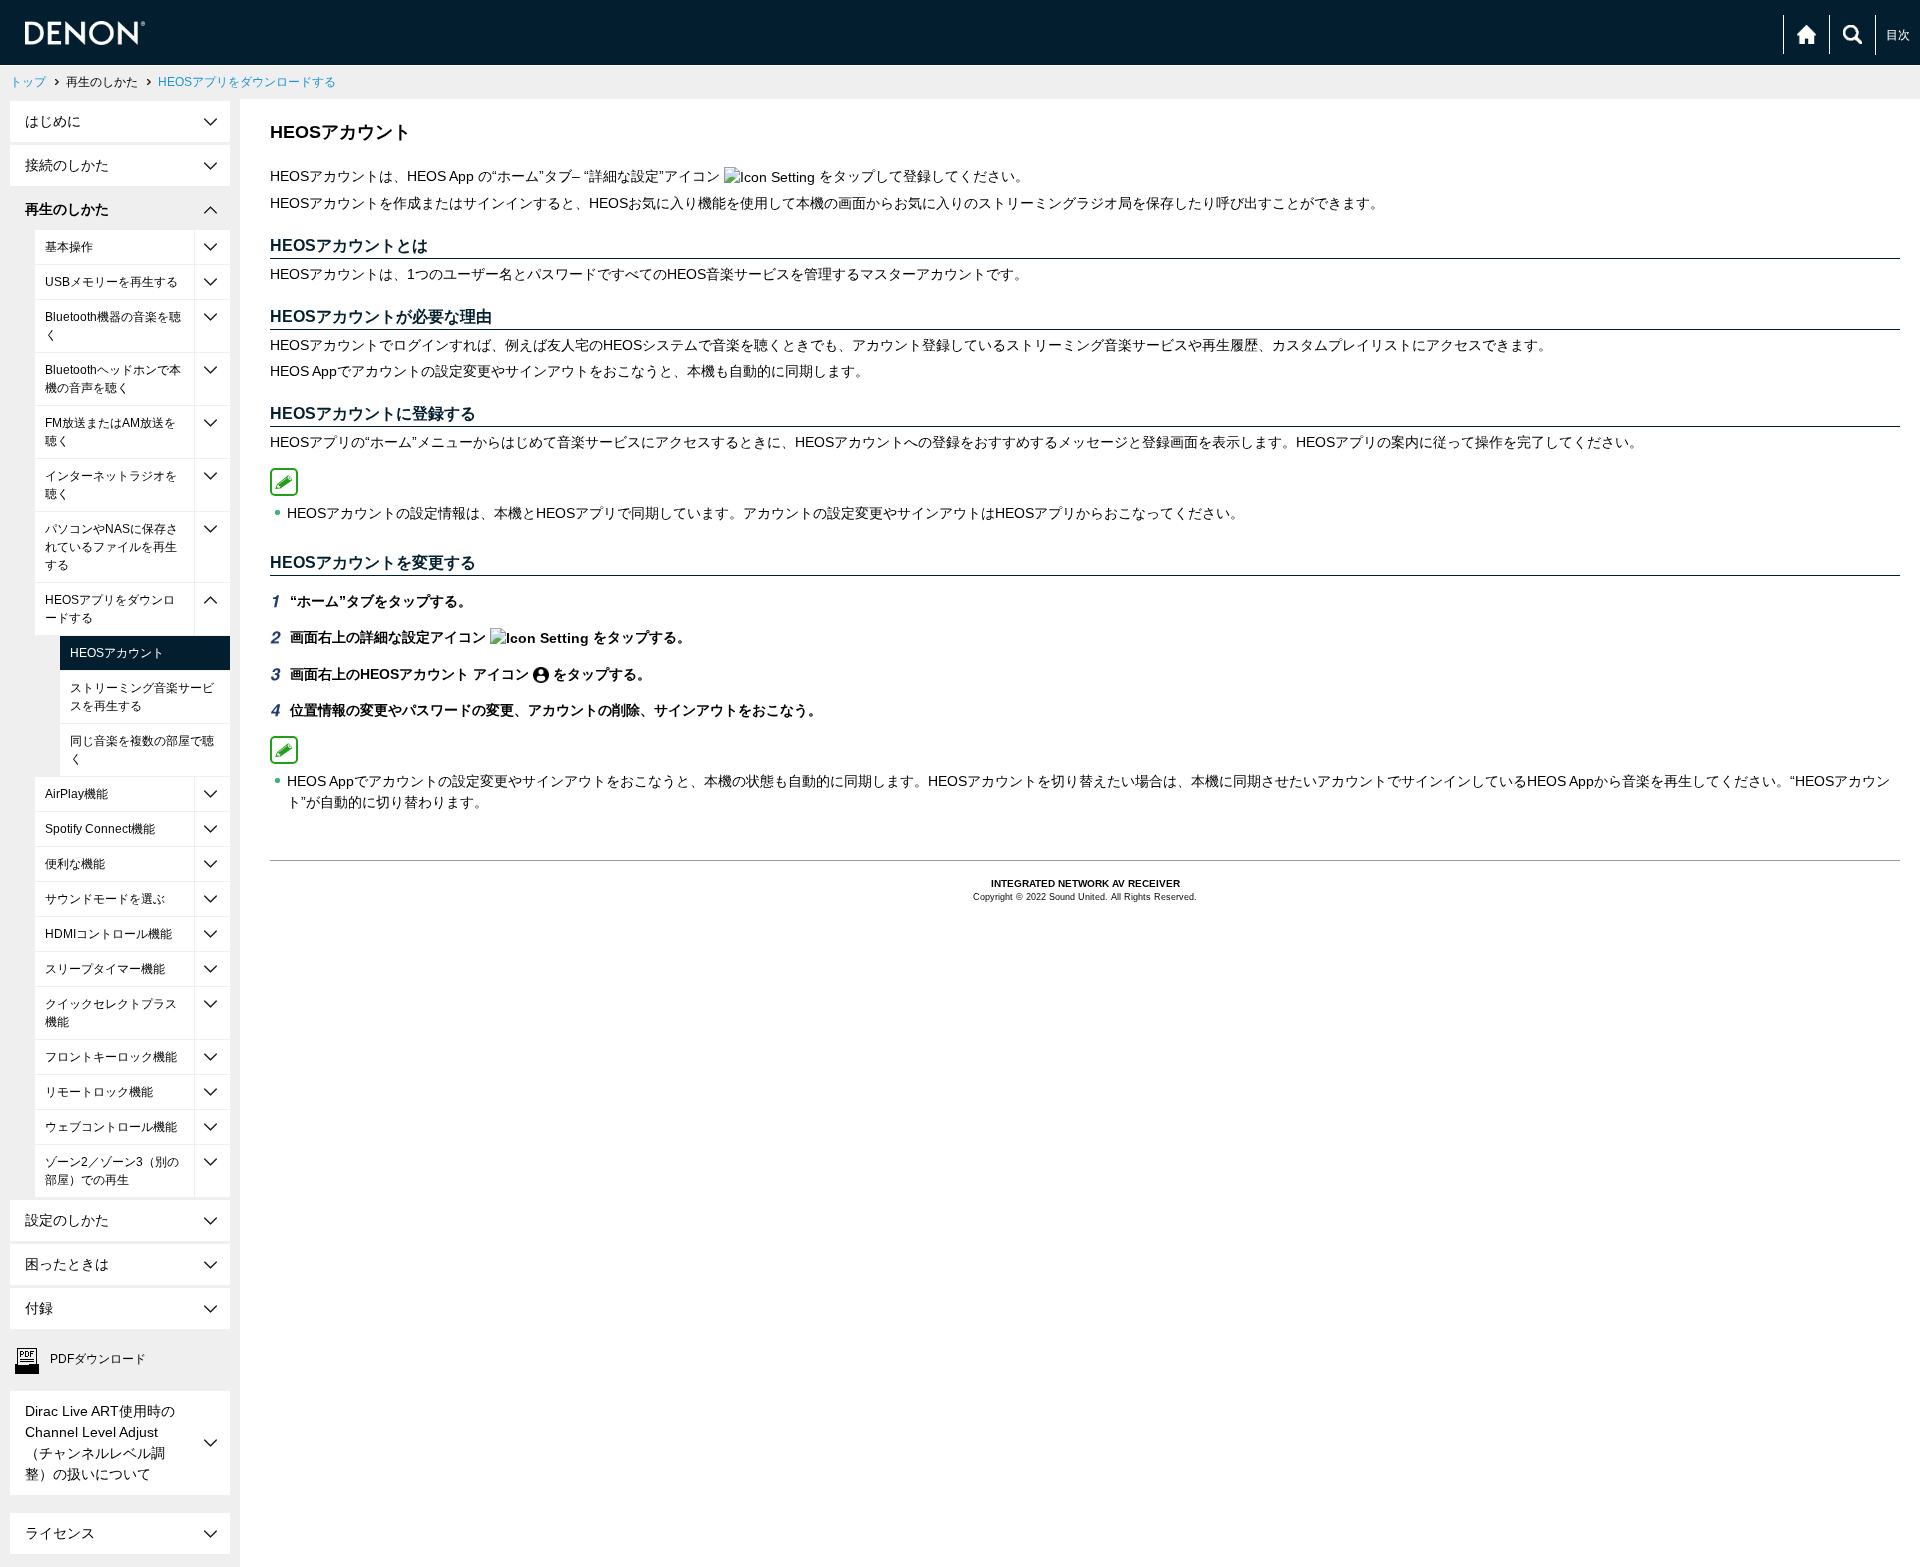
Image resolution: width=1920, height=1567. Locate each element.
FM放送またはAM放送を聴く (110, 432)
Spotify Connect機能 (100, 829)
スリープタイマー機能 (105, 969)
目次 (1898, 35)
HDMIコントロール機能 (108, 934)
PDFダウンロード (98, 1359)
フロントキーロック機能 (111, 1057)
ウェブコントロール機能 (111, 1127)
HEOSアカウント (117, 653)
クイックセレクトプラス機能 (111, 1013)
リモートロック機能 (99, 1092)
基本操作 (69, 247)
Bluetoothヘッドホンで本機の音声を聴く (113, 379)
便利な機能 (75, 864)
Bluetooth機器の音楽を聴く (113, 326)
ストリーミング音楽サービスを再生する (142, 697)
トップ (28, 82)
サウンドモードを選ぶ (105, 899)
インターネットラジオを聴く (111, 485)
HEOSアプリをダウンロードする (247, 82)
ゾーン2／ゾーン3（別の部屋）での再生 (112, 1171)
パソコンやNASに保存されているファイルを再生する (111, 547)
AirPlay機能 (76, 794)
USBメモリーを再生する (111, 282)
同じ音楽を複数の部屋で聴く (142, 750)
